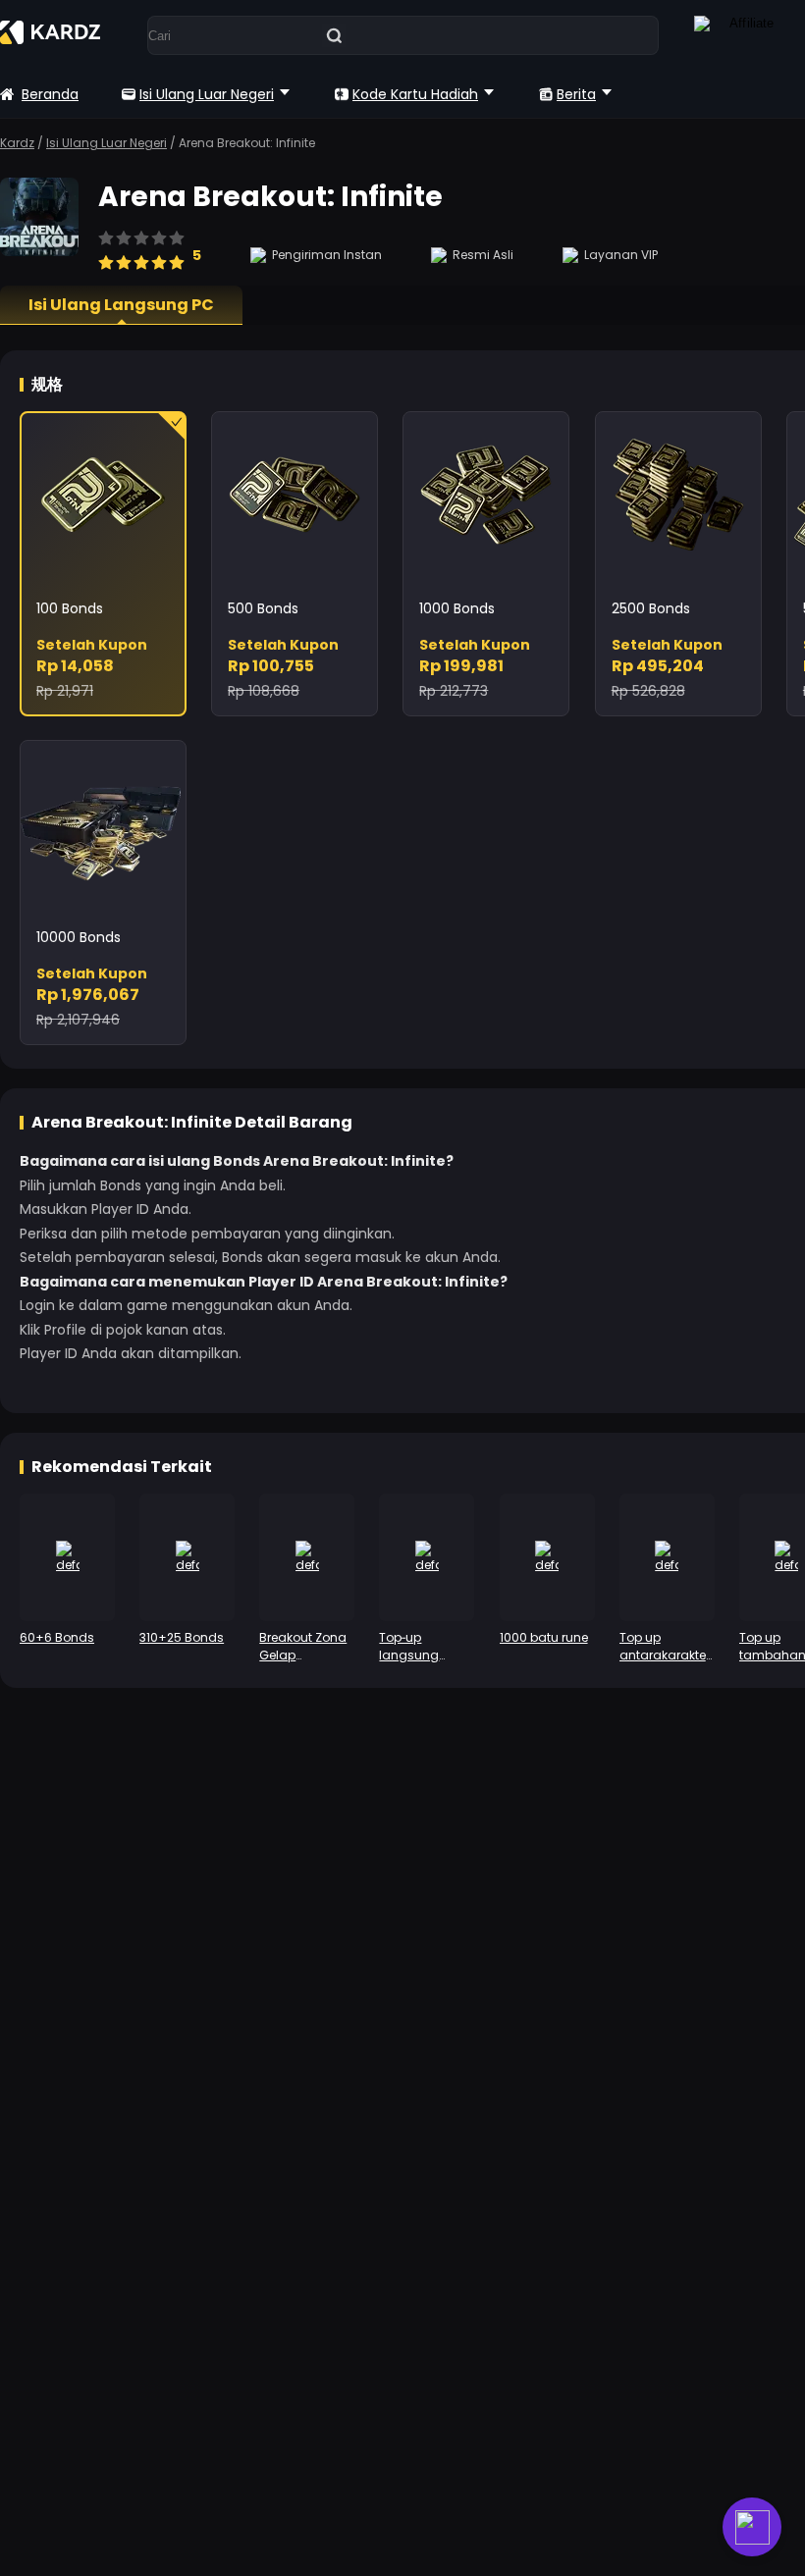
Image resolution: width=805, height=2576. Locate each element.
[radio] (106, 253)
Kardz (17, 143)
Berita (576, 94)
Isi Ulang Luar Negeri (207, 94)
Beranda (50, 94)
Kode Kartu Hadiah (415, 94)
